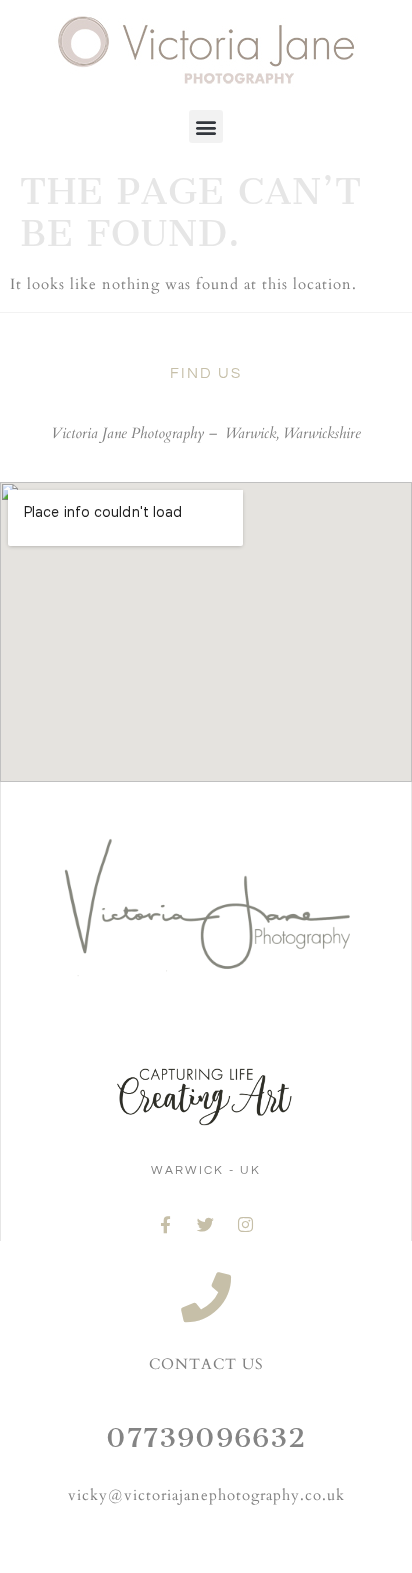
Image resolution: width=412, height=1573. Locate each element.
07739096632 (206, 1437)
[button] (206, 126)
